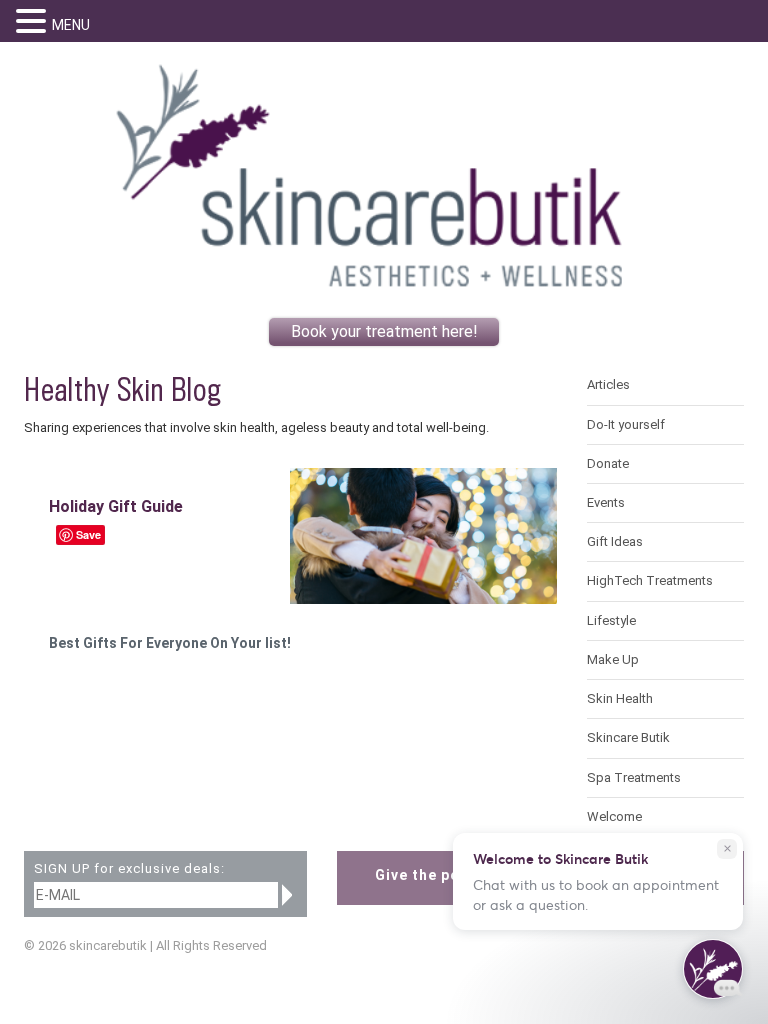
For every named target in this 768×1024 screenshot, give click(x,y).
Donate (608, 463)
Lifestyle (611, 620)
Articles (608, 384)
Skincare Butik (628, 737)
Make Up (613, 659)
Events (606, 502)
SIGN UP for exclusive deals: (129, 869)
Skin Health (620, 698)
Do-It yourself (626, 424)
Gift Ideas (615, 541)
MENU (71, 25)
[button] (34, 21)
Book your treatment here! (384, 331)
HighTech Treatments (650, 580)
